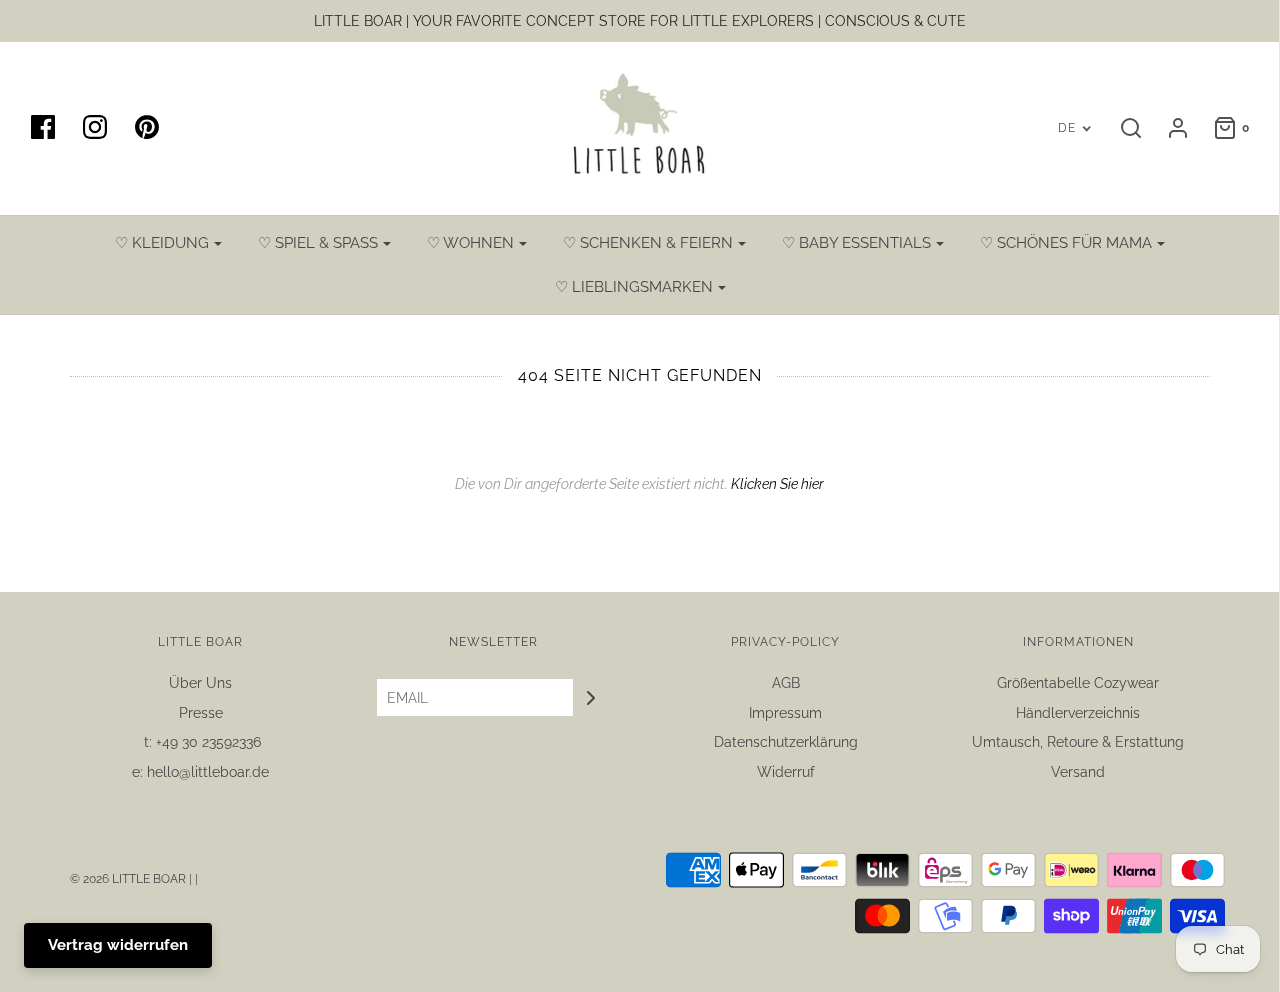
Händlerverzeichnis (1078, 713)
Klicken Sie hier (777, 484)
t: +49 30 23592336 (200, 742)
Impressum (785, 713)
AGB (786, 683)
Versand (1078, 772)
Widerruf (786, 772)
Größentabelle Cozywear (1078, 683)
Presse (201, 713)
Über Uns (200, 683)
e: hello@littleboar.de (200, 772)
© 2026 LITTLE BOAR (129, 879)
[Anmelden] (1168, 128)
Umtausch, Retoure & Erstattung (1078, 742)
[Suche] (1121, 128)
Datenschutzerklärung (786, 742)
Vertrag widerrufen (118, 945)
